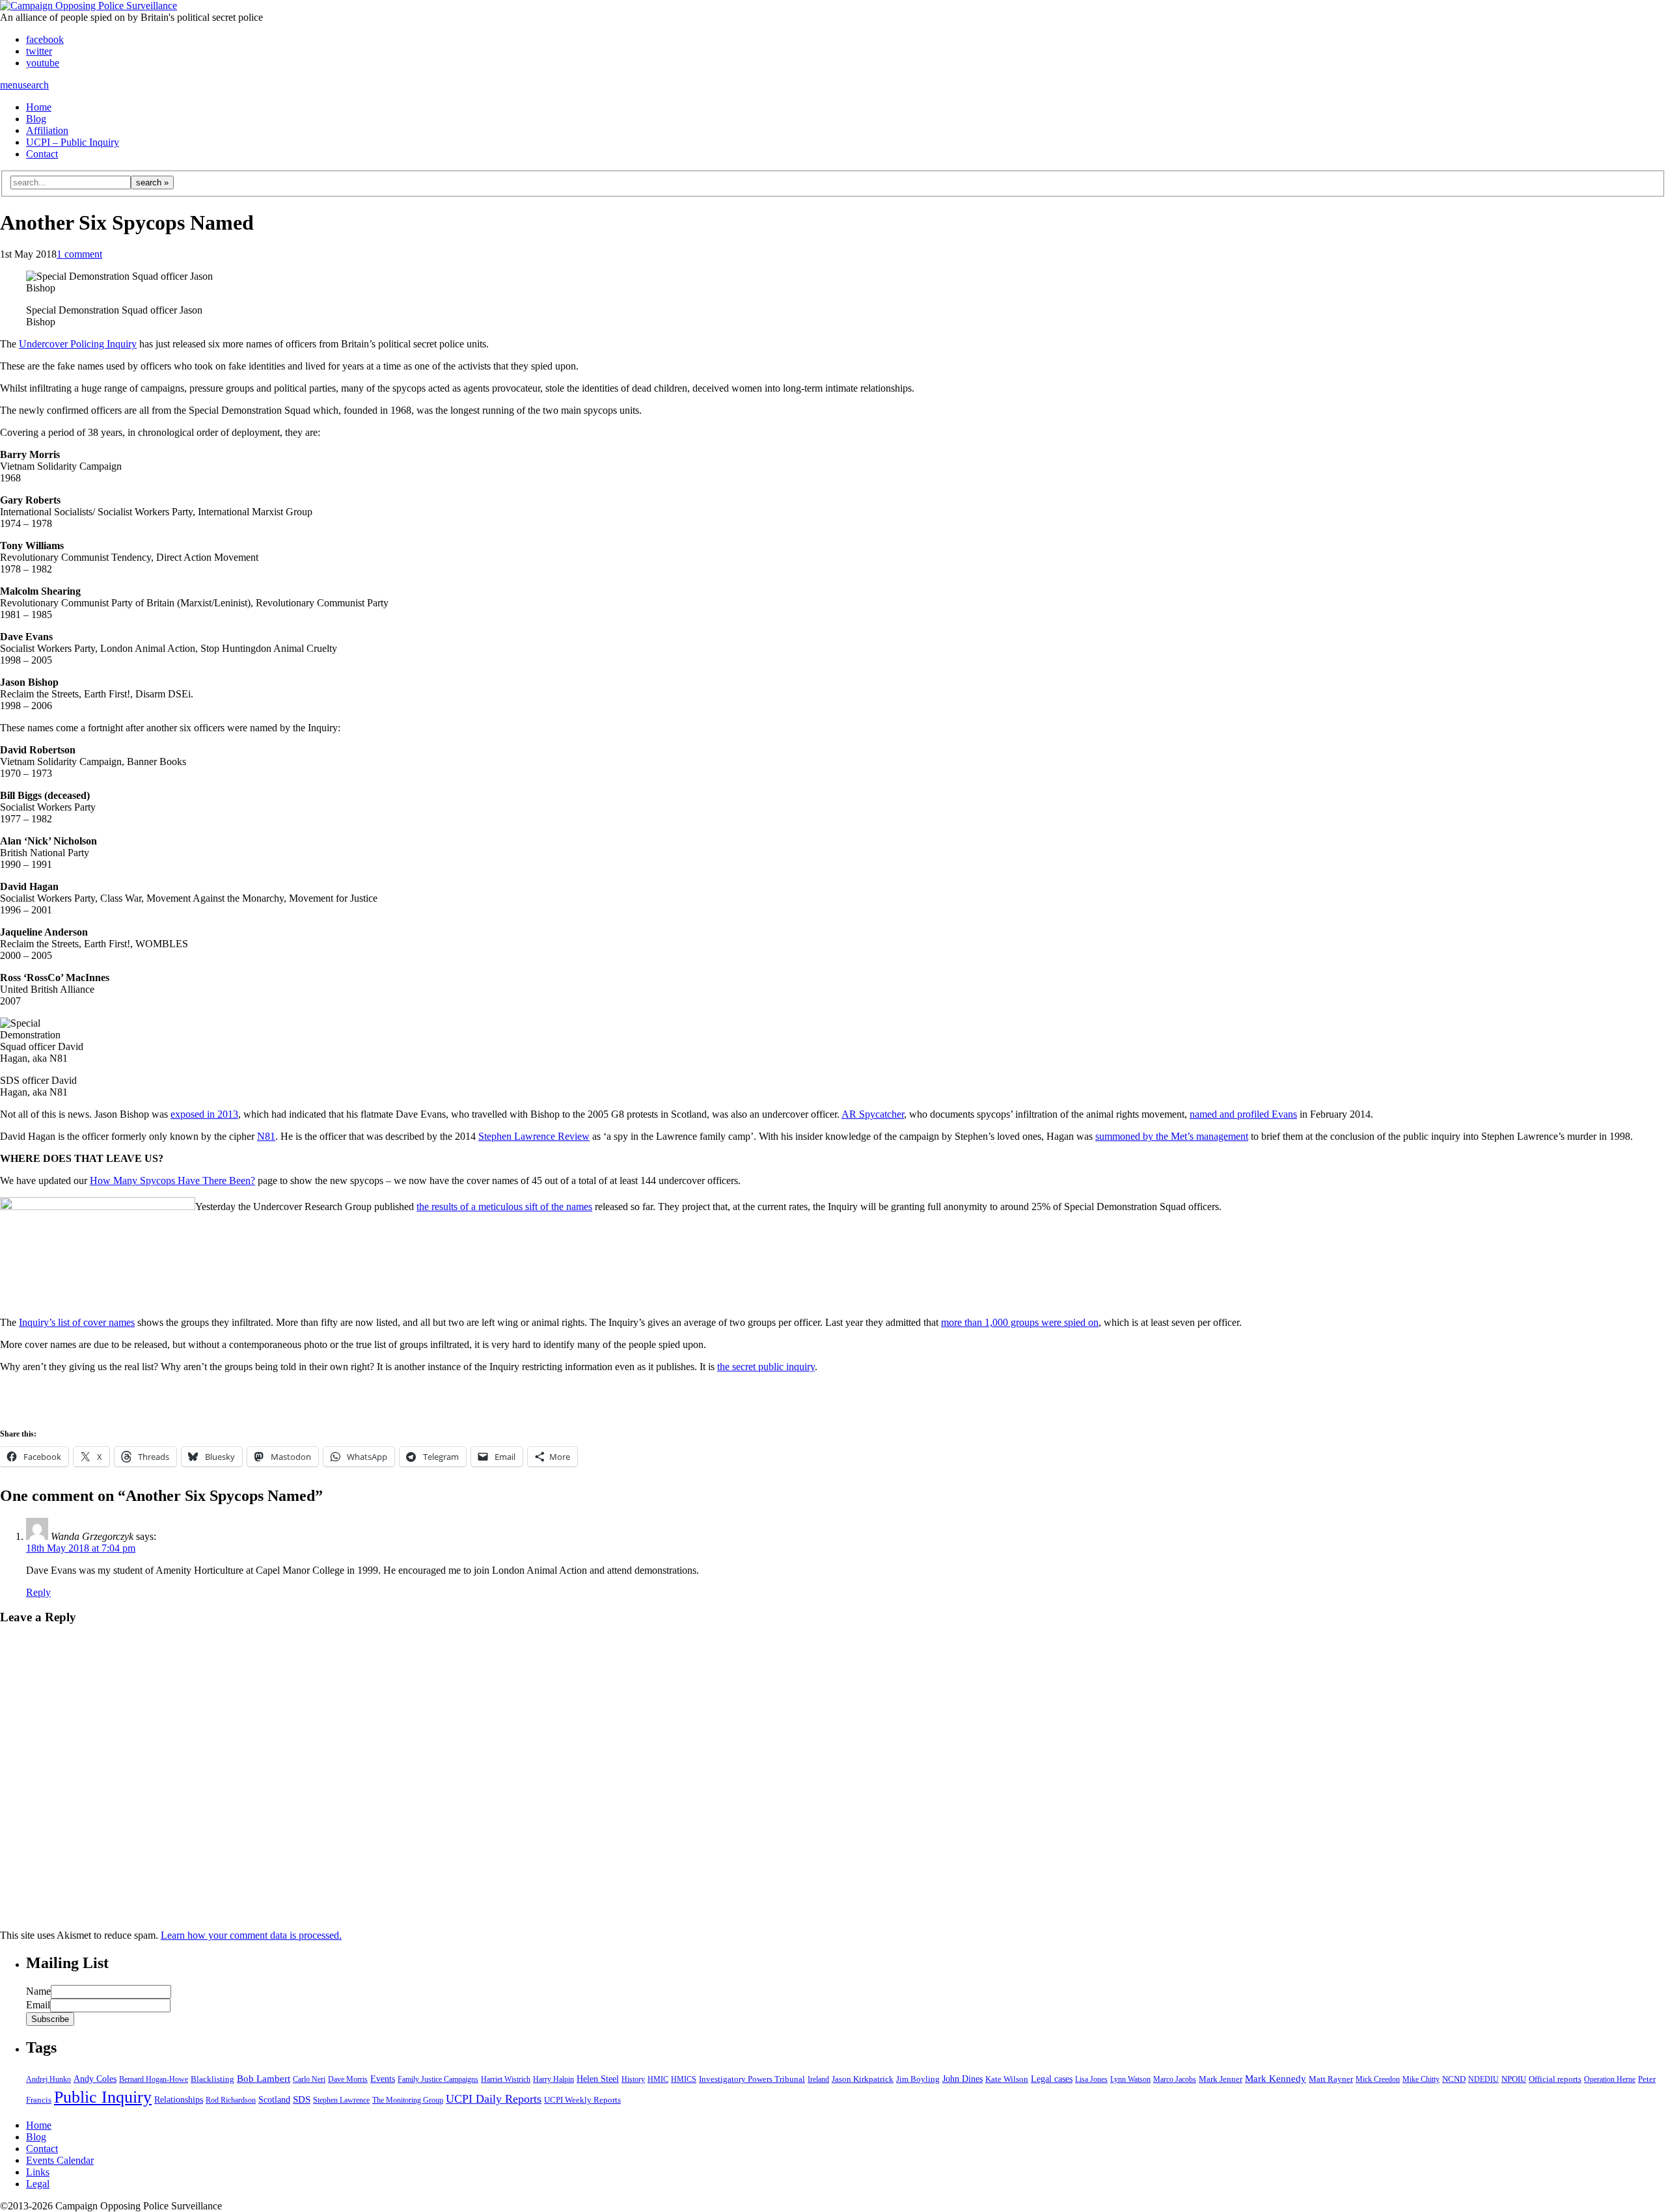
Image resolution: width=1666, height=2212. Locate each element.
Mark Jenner (1221, 2079)
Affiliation (47, 130)
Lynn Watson (1130, 2079)
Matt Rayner (1331, 2079)
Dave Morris (348, 2079)
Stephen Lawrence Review (534, 1136)
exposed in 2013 (204, 1114)
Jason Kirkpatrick (863, 2079)
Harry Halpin (553, 2079)
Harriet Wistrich (506, 2079)
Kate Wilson (1007, 2079)
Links (38, 2172)
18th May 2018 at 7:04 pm (81, 1548)
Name (38, 1991)
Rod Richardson (231, 2100)
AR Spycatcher (873, 1114)
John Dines (963, 2079)
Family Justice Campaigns (438, 2079)
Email (38, 2005)
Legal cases (1052, 2079)
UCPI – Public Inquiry (73, 142)
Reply (38, 1592)
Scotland (274, 2100)
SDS (302, 2099)
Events (383, 2079)
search (36, 85)
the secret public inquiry (766, 1367)
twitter (39, 51)
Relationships (179, 2100)
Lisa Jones (1091, 2079)
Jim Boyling (918, 2079)
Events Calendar (60, 2160)
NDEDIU (1483, 2079)
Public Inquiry (103, 2097)
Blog (36, 119)
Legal (38, 2184)
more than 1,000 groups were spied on (1020, 1322)
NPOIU (1514, 2079)
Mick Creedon (1378, 2079)
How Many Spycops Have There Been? (172, 1180)
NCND (1454, 2079)
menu (11, 85)
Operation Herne (1610, 2079)
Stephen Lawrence (341, 2100)
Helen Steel (598, 2079)
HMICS (684, 2079)
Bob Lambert (264, 2079)
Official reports (1555, 2079)
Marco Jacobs (1175, 2079)
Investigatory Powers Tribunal (752, 2079)
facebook (45, 39)
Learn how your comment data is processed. (251, 1935)
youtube (43, 63)
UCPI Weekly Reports (582, 2100)
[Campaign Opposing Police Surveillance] (89, 6)
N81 (266, 1136)
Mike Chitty (1421, 2079)
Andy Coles (95, 2079)
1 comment (79, 254)
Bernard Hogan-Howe (154, 2079)
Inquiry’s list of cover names (77, 1322)
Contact (42, 154)
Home (39, 107)
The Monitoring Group (408, 2100)
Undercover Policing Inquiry (78, 344)
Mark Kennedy (1276, 2079)
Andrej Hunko (48, 2079)
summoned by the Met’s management (1172, 1136)
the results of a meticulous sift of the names (504, 1207)
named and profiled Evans (1243, 1114)
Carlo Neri (309, 2079)
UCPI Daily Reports (494, 2099)
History (633, 2079)
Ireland (818, 2079)
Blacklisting (212, 2079)
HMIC (658, 2079)
